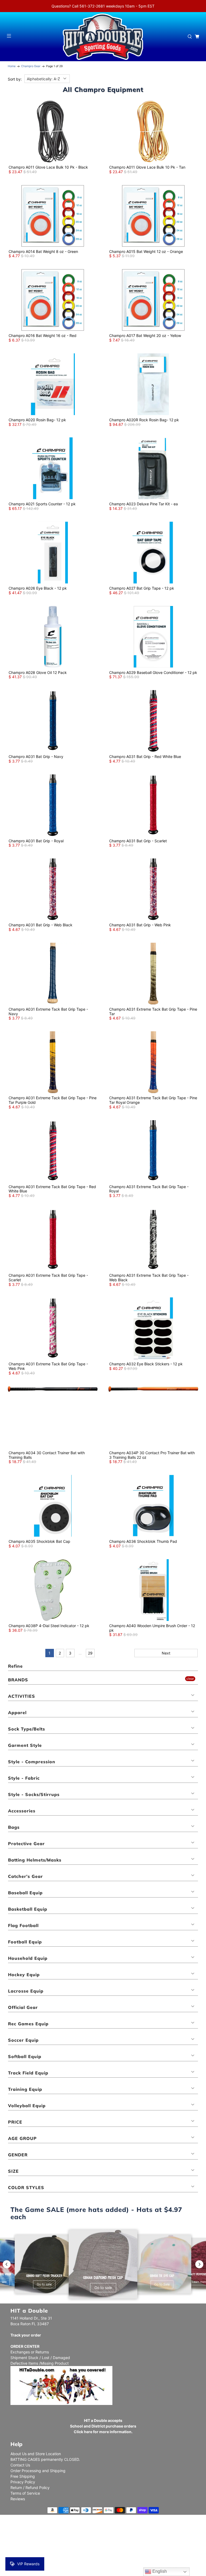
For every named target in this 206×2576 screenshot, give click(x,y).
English (159, 2571)
